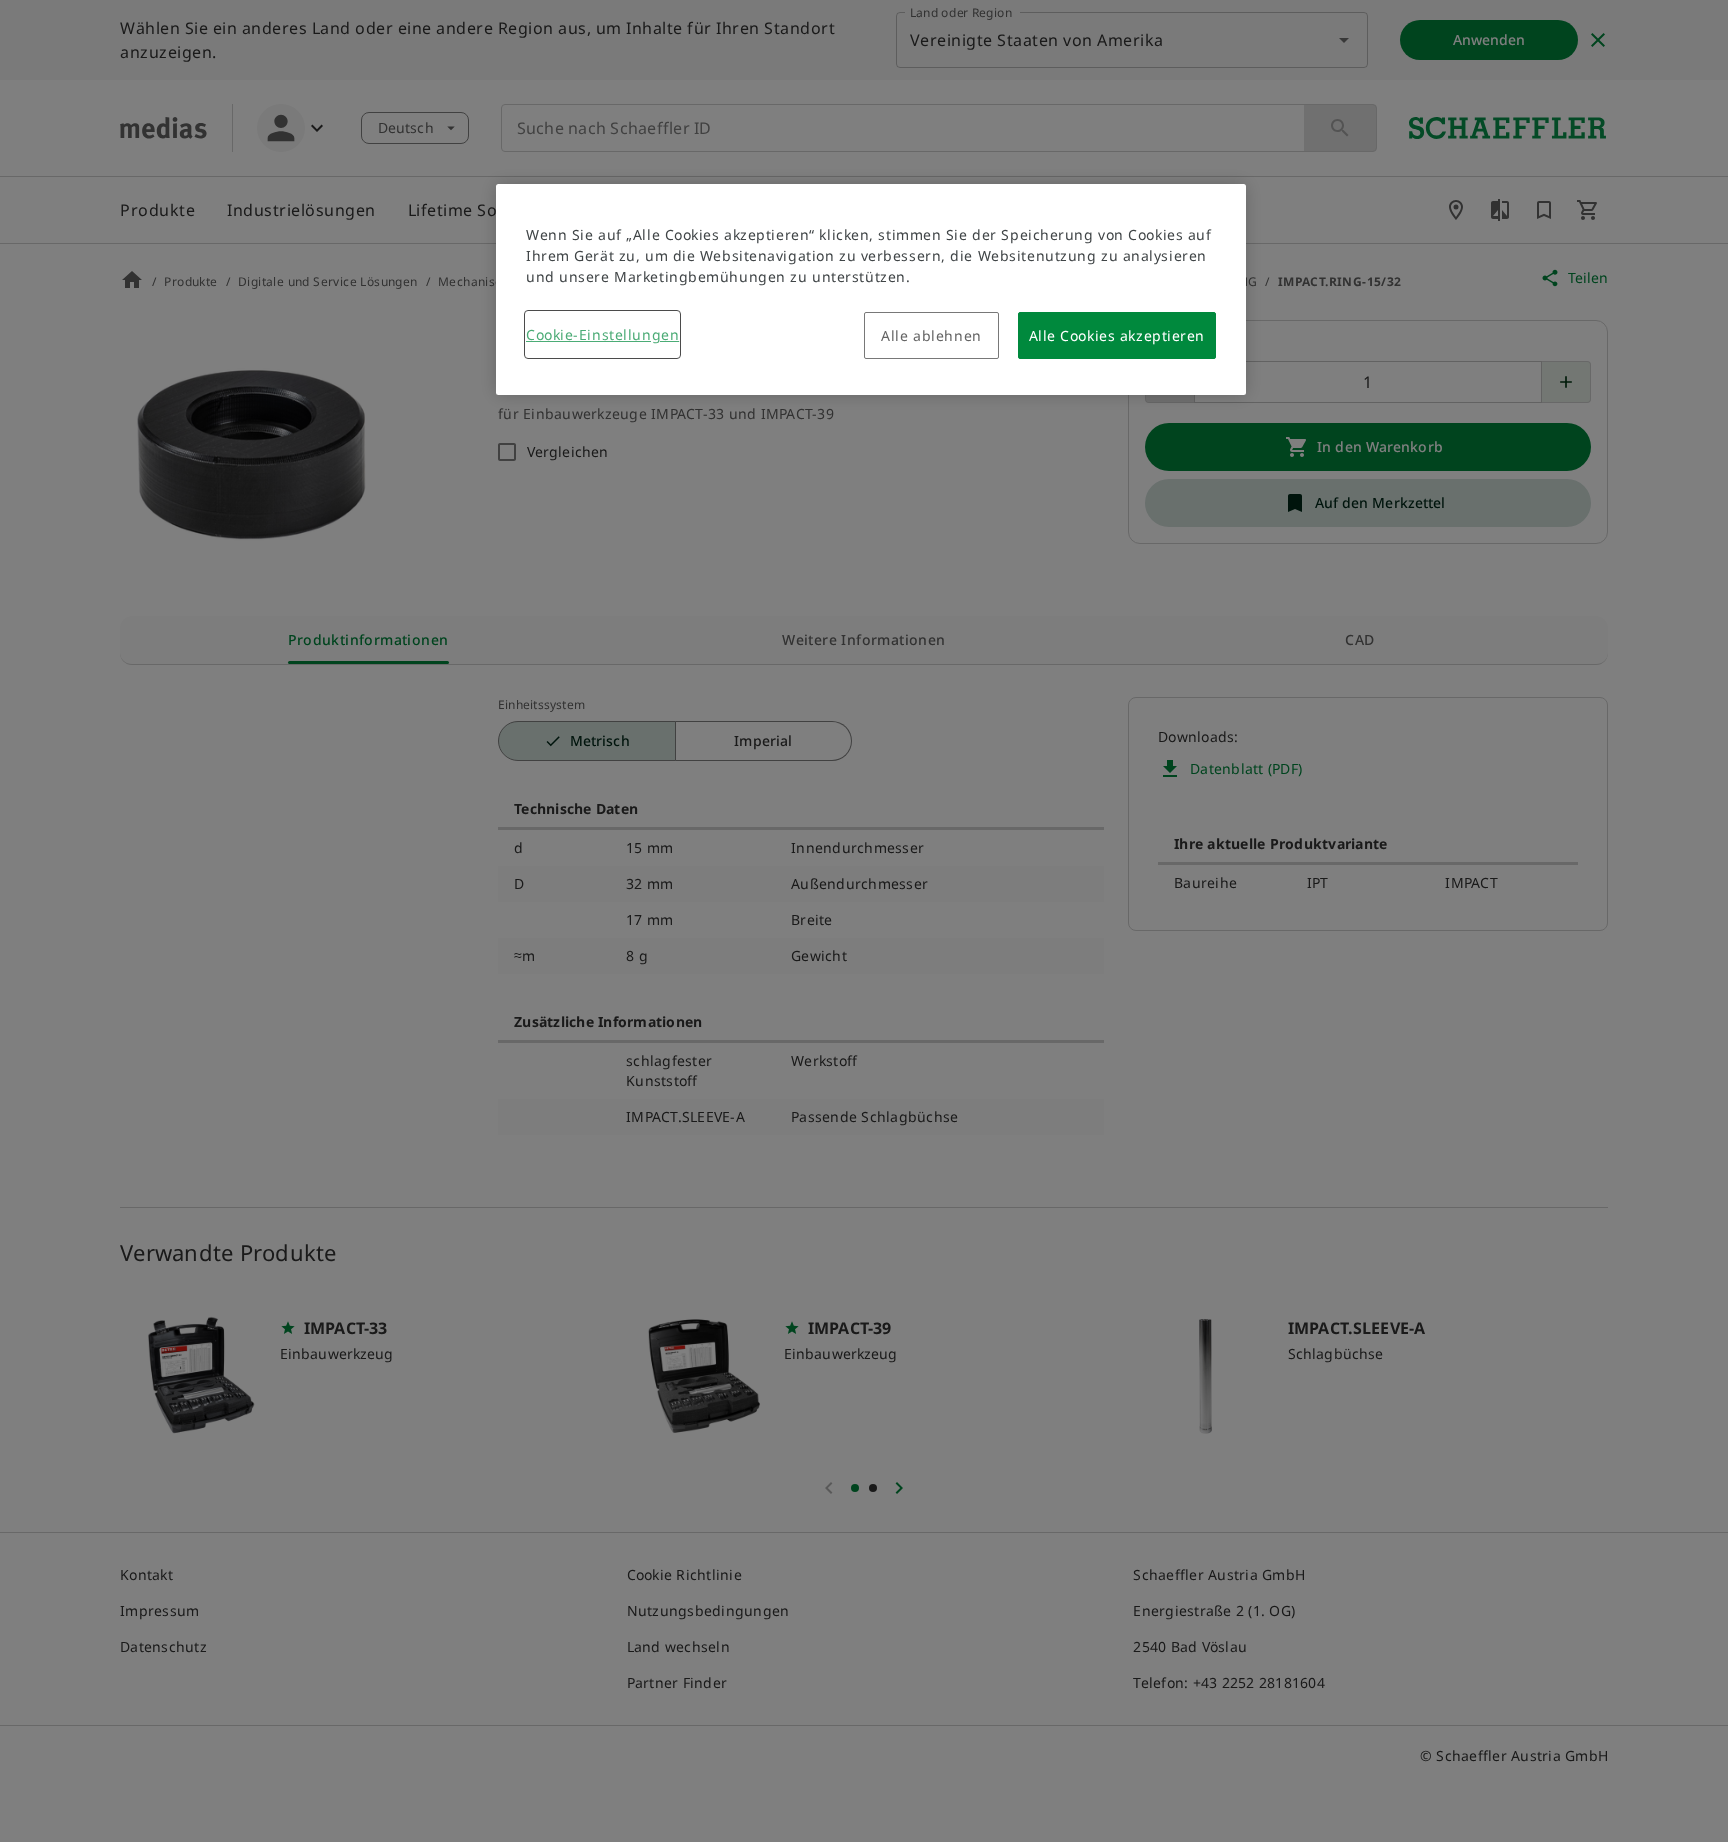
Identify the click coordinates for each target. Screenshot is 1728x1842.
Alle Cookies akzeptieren (1117, 335)
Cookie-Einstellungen (602, 334)
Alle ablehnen (931, 335)
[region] (871, 289)
